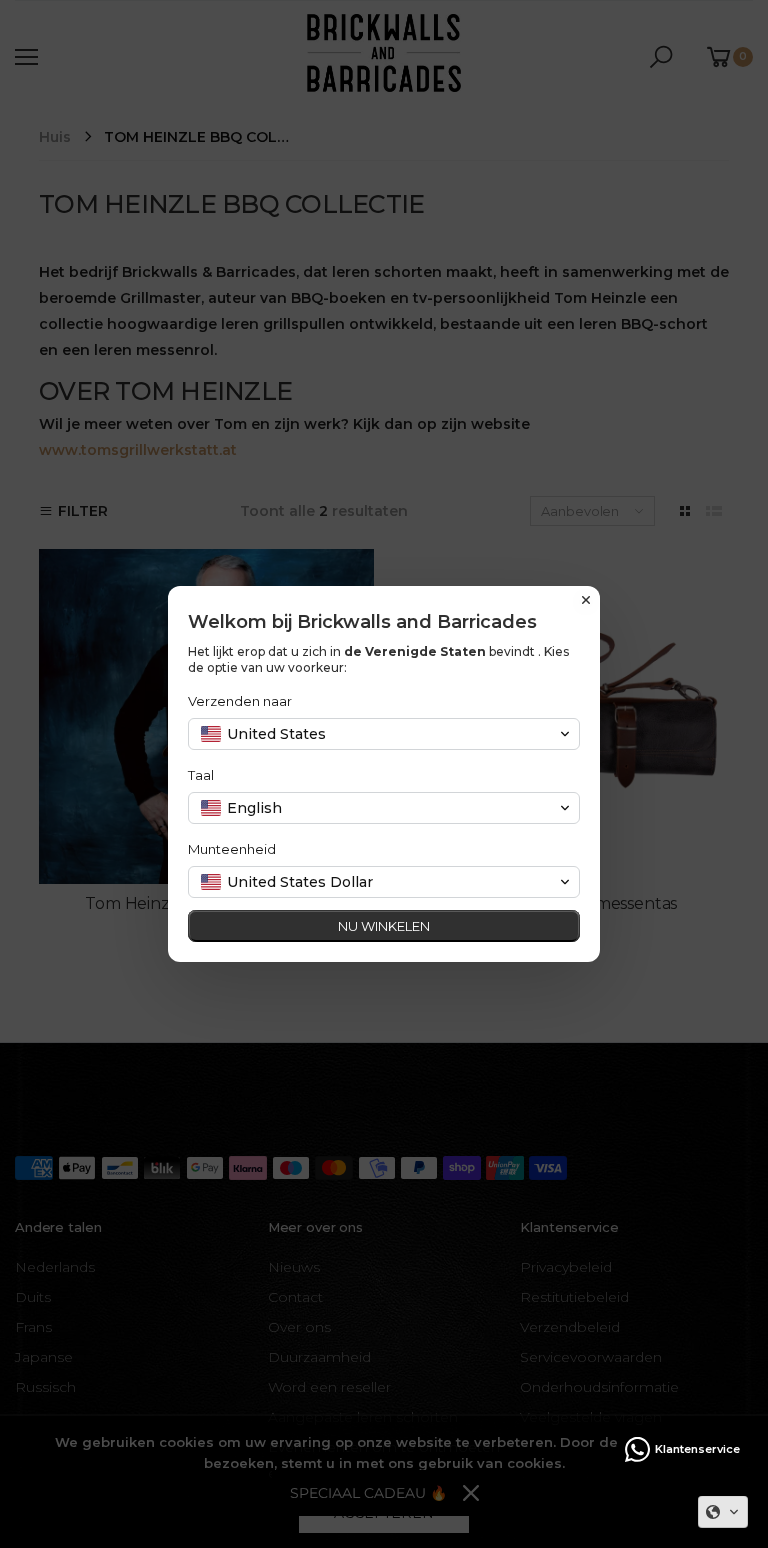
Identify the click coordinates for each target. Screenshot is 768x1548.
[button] (723, 1512)
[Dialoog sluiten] (586, 600)
